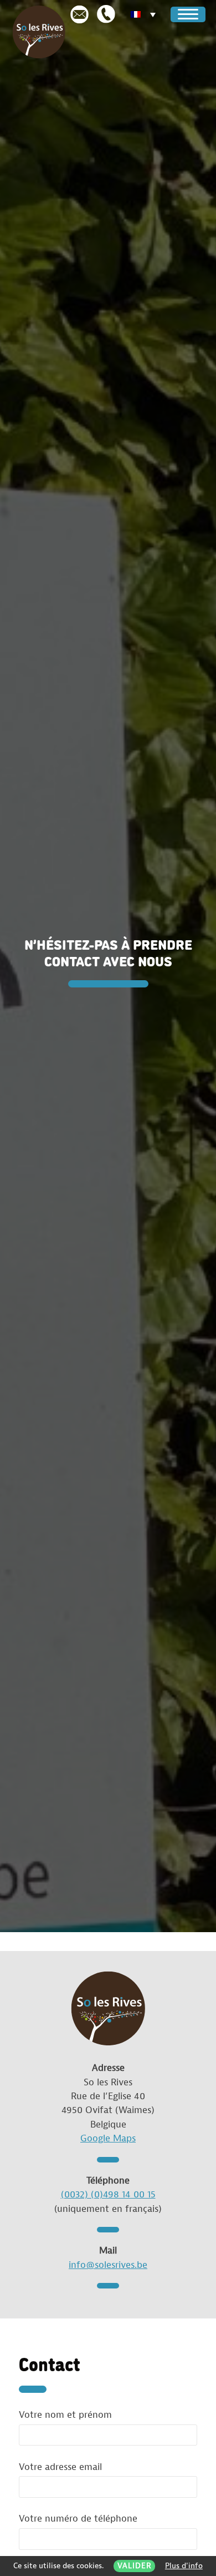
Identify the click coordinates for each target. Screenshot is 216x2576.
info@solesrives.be (108, 2265)
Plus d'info (184, 2566)
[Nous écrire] (79, 14)
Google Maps (108, 2138)
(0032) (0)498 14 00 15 (108, 2194)
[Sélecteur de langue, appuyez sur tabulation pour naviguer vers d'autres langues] (145, 15)
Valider (135, 2566)
